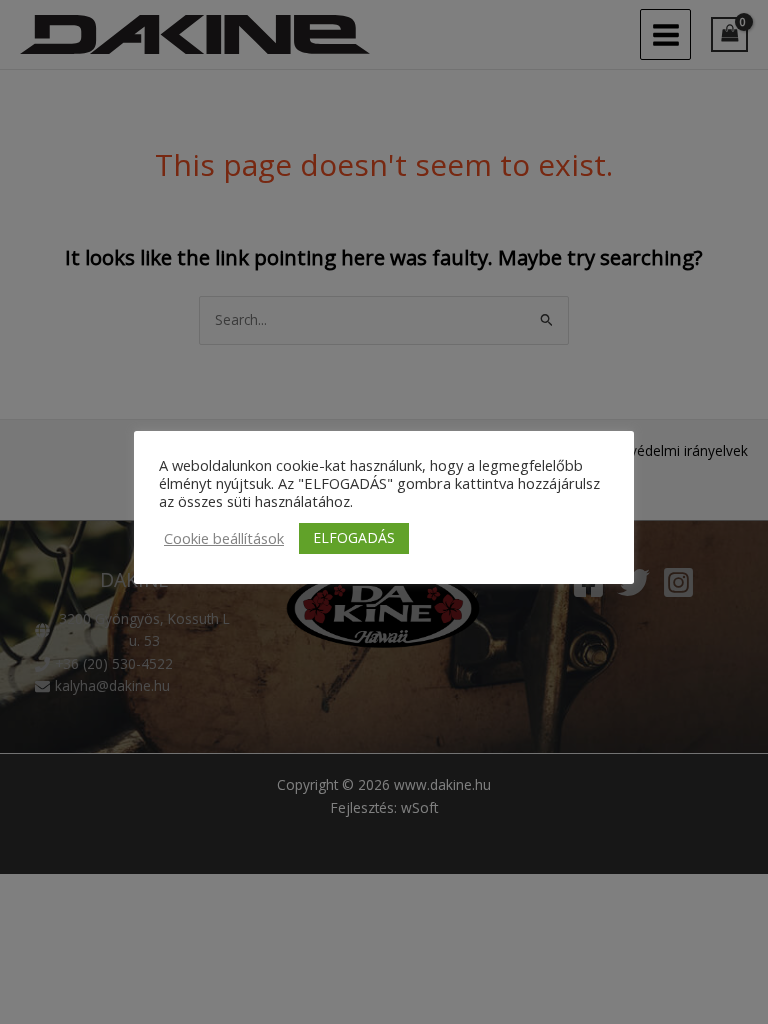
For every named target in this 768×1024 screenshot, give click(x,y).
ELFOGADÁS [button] (354, 537)
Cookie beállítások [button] (224, 538)
